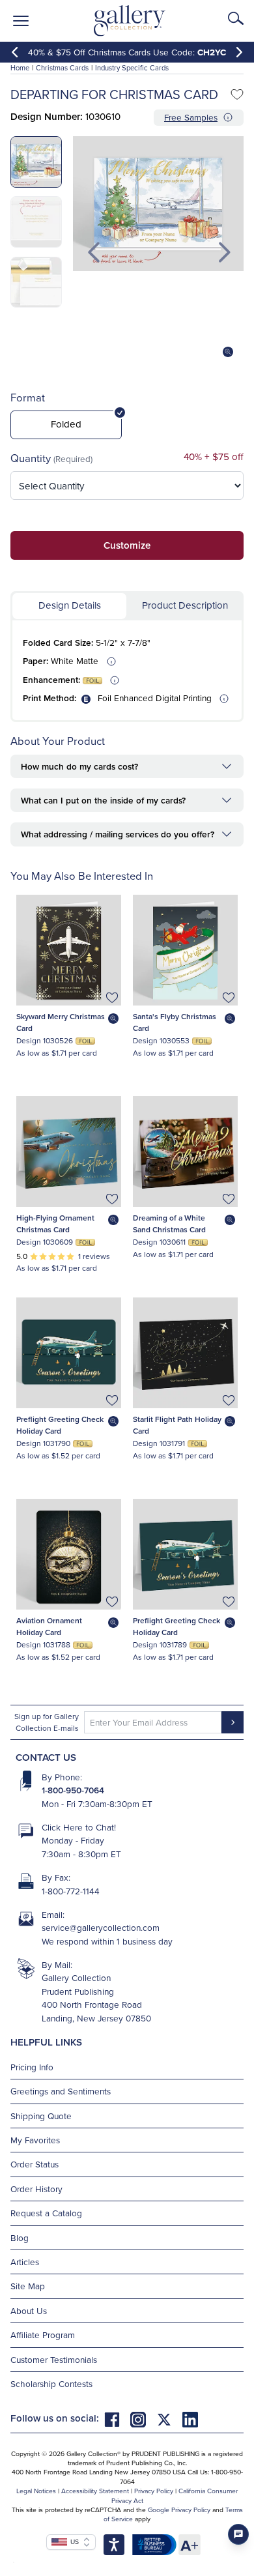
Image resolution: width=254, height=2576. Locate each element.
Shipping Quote (41, 2116)
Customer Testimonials (54, 2359)
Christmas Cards (62, 68)
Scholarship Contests (51, 2383)
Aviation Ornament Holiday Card (49, 1626)
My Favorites (35, 2140)
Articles (25, 2262)
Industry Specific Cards (132, 68)
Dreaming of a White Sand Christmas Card (169, 1223)
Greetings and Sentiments (61, 2091)
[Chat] (238, 2534)
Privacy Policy (154, 2491)
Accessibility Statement (95, 2491)
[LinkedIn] (190, 2418)
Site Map (28, 2286)
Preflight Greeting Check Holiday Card (60, 1425)
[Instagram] (143, 2418)
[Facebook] (117, 2418)
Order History (36, 2189)
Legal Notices (36, 2491)
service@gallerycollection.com (101, 1927)
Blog (20, 2237)
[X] (169, 2418)
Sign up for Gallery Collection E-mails (47, 1722)
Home (20, 68)
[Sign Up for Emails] (233, 1722)
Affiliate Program (43, 2335)
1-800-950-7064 (73, 1790)
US (73, 2541)
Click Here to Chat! (79, 1827)
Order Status (35, 2164)
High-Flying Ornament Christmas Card (55, 1223)
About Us (29, 2310)
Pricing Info (32, 2067)
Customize (127, 545)
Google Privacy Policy (179, 2510)
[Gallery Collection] (130, 21)
